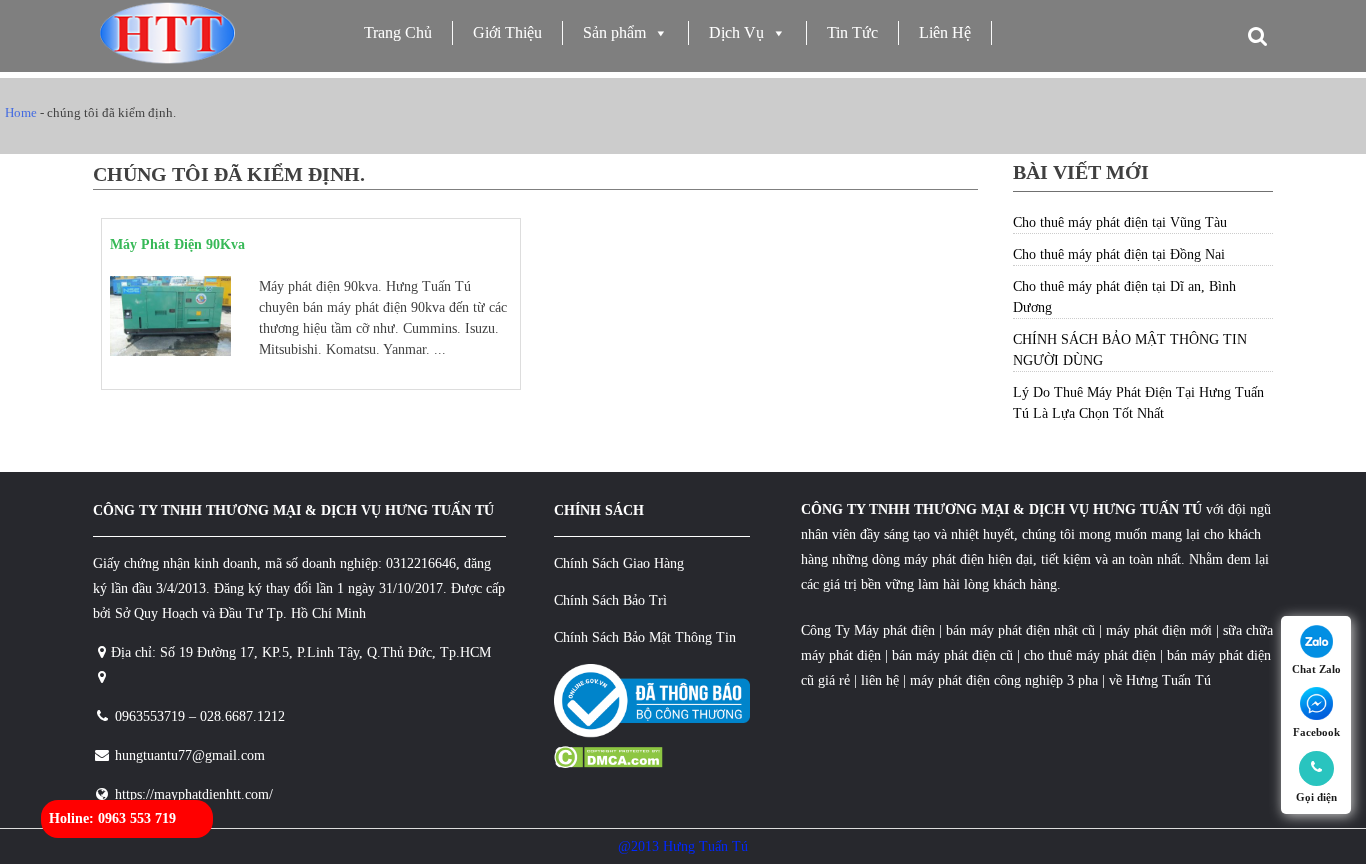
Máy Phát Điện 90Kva (177, 244)
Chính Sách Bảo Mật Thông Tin (645, 637)
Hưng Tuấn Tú (1168, 680)
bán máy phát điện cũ (952, 655)
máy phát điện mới (1157, 630)
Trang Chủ (398, 32)
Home (21, 112)
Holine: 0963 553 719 (112, 818)
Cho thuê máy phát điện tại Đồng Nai (1119, 254)
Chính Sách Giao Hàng (619, 563)
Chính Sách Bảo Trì (610, 600)
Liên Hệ (945, 32)
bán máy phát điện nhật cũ (1020, 630)
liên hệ (880, 680)
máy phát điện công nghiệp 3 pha (1004, 680)
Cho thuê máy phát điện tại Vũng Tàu (1120, 222)
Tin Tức (852, 32)
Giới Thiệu (507, 32)
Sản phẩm (614, 32)
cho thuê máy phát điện (1092, 655)
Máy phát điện (894, 630)
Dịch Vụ (736, 32)
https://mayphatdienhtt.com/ (194, 794)
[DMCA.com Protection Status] (608, 763)
